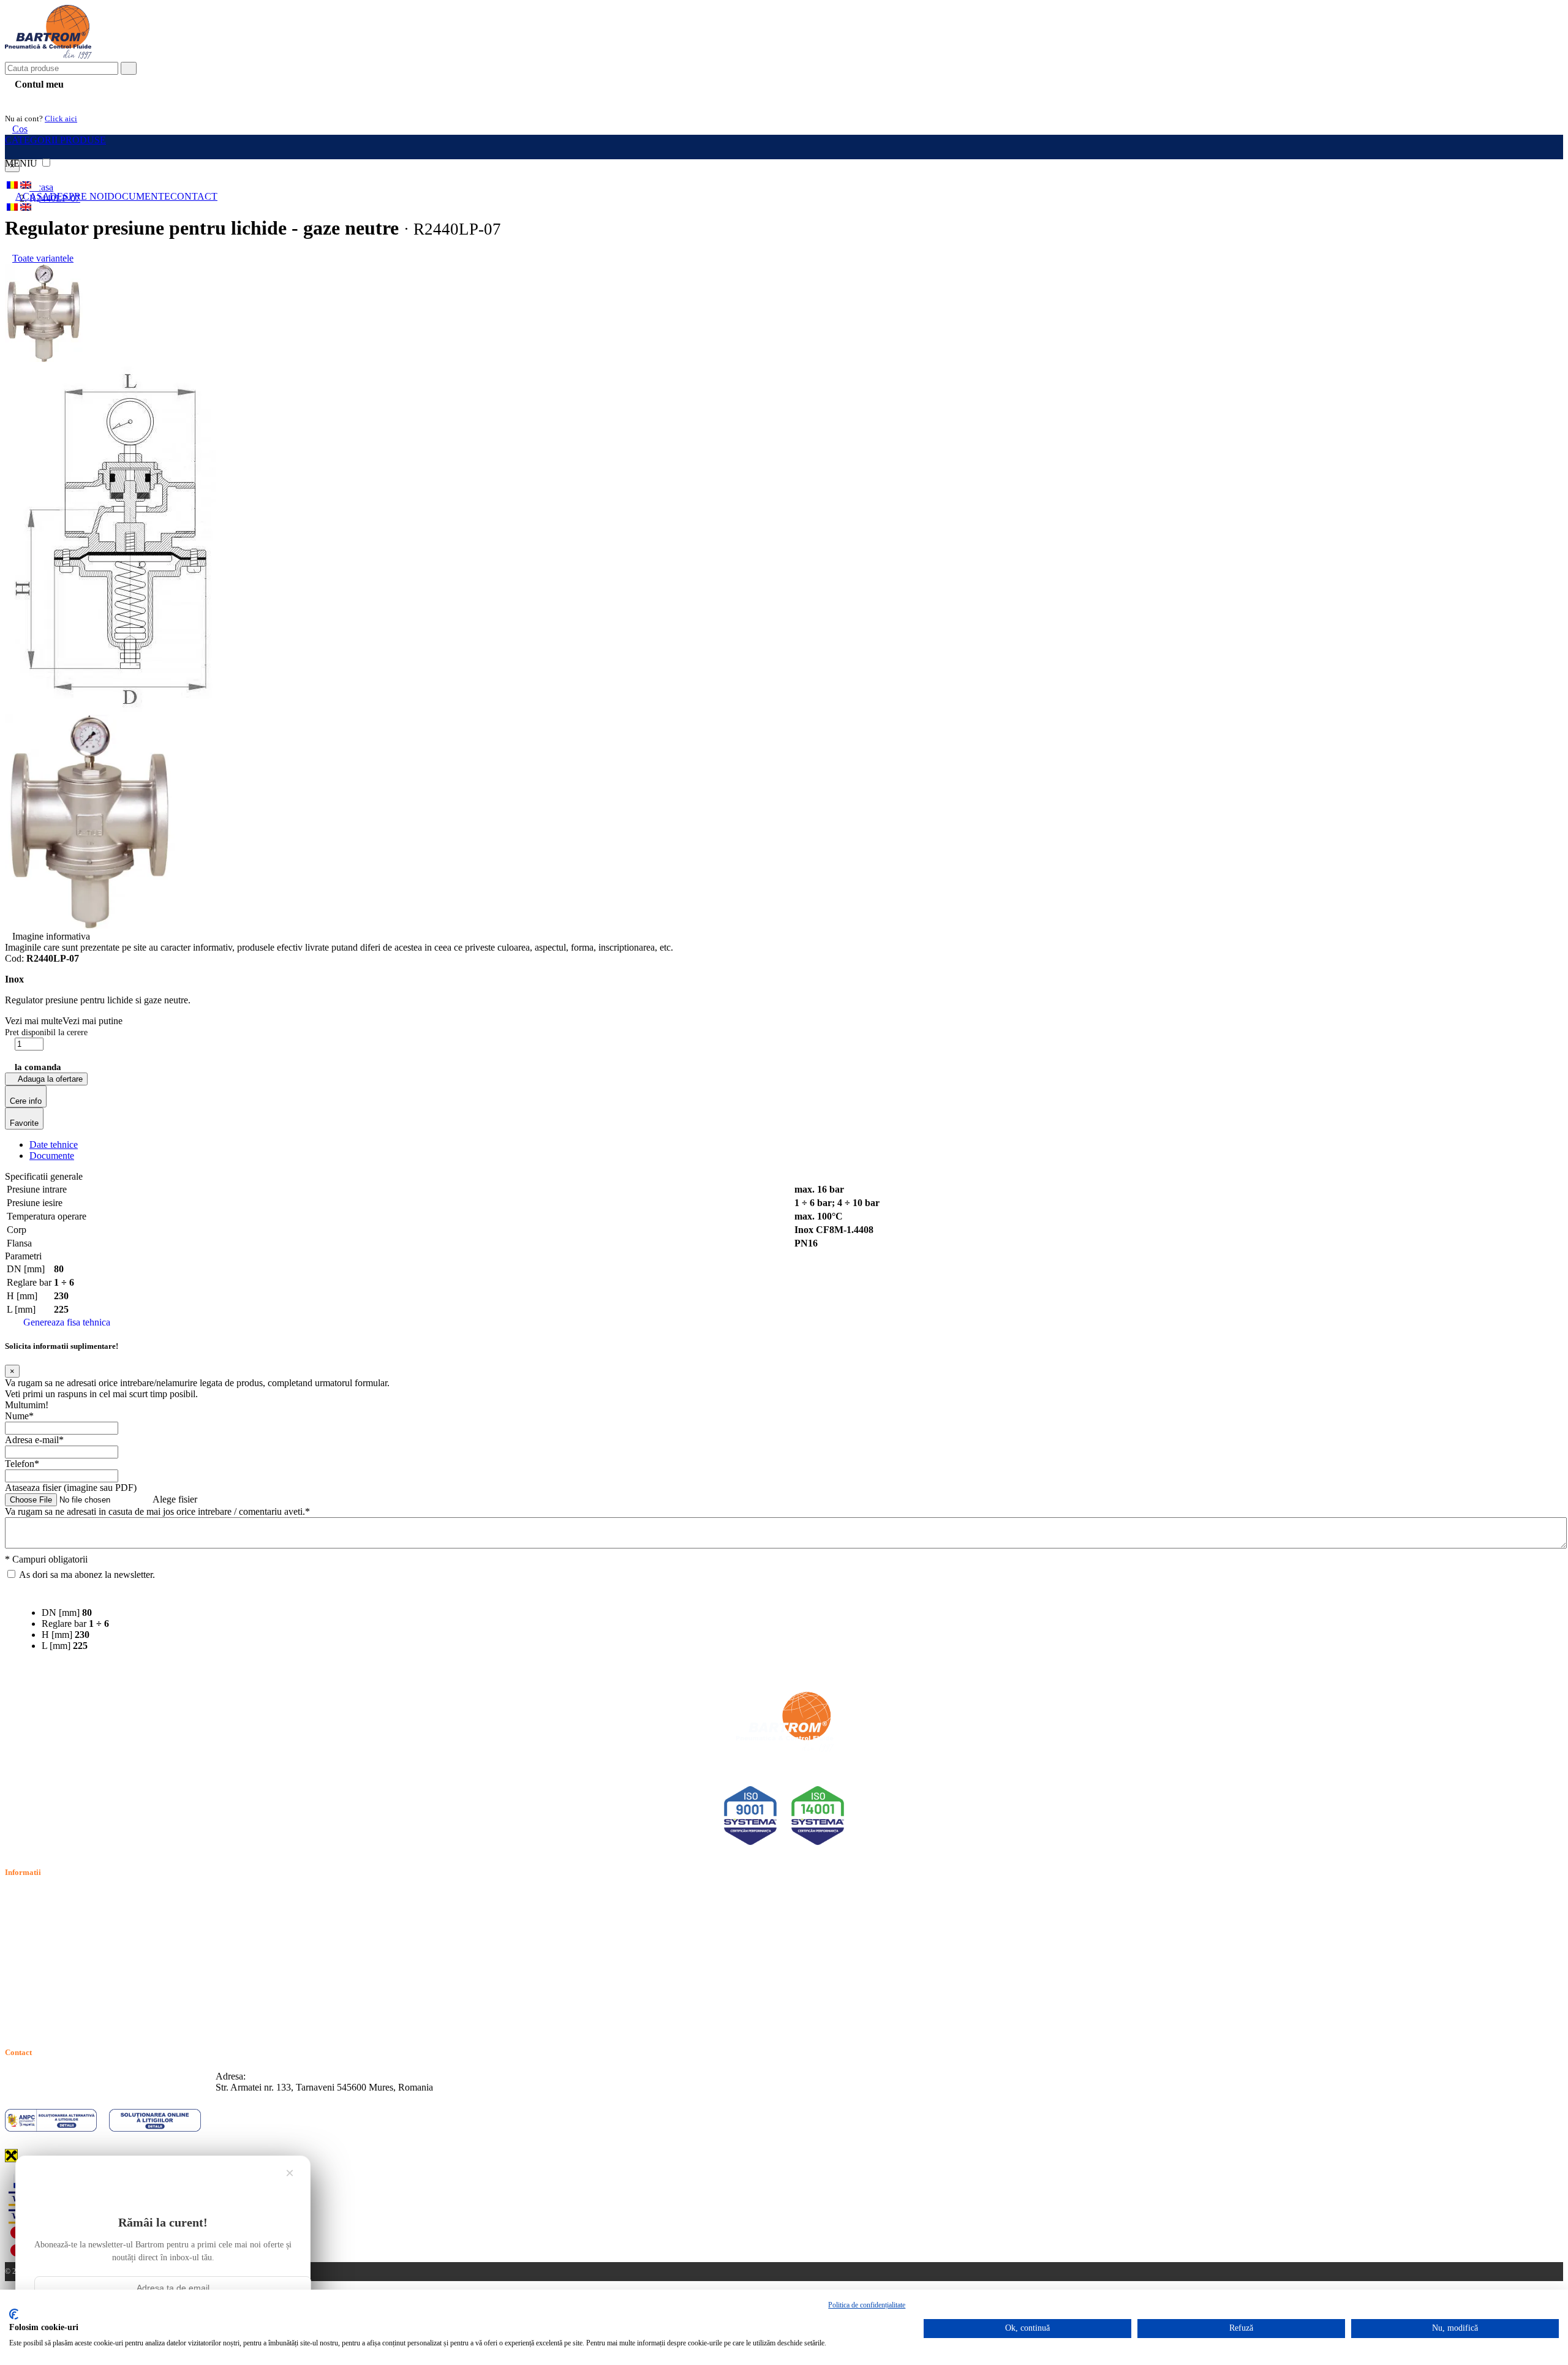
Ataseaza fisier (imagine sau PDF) (71, 1488)
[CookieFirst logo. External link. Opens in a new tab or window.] (14, 2314)
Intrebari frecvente (40, 1938)
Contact (194, 196)
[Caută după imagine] (1525, 73)
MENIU (22, 163)
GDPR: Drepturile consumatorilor (70, 1995)
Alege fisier (175, 1499)
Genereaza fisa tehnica (67, 1322)
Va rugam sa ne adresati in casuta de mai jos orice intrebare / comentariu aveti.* (157, 1511)
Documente (139, 196)
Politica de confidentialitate (57, 1910)
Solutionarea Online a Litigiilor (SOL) (79, 1981)
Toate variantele (43, 258)
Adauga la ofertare (49, 1079)
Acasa (32, 196)
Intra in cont (37, 99)
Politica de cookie (39, 1924)
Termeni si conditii (41, 1896)
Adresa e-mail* (34, 1440)
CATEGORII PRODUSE (55, 140)
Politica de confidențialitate (867, 2305)
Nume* (19, 1416)
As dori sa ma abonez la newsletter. (87, 1575)
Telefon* (22, 1464)
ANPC (18, 1967)
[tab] (54, 1145)
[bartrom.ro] (48, 56)
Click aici (61, 119)
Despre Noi (78, 196)
